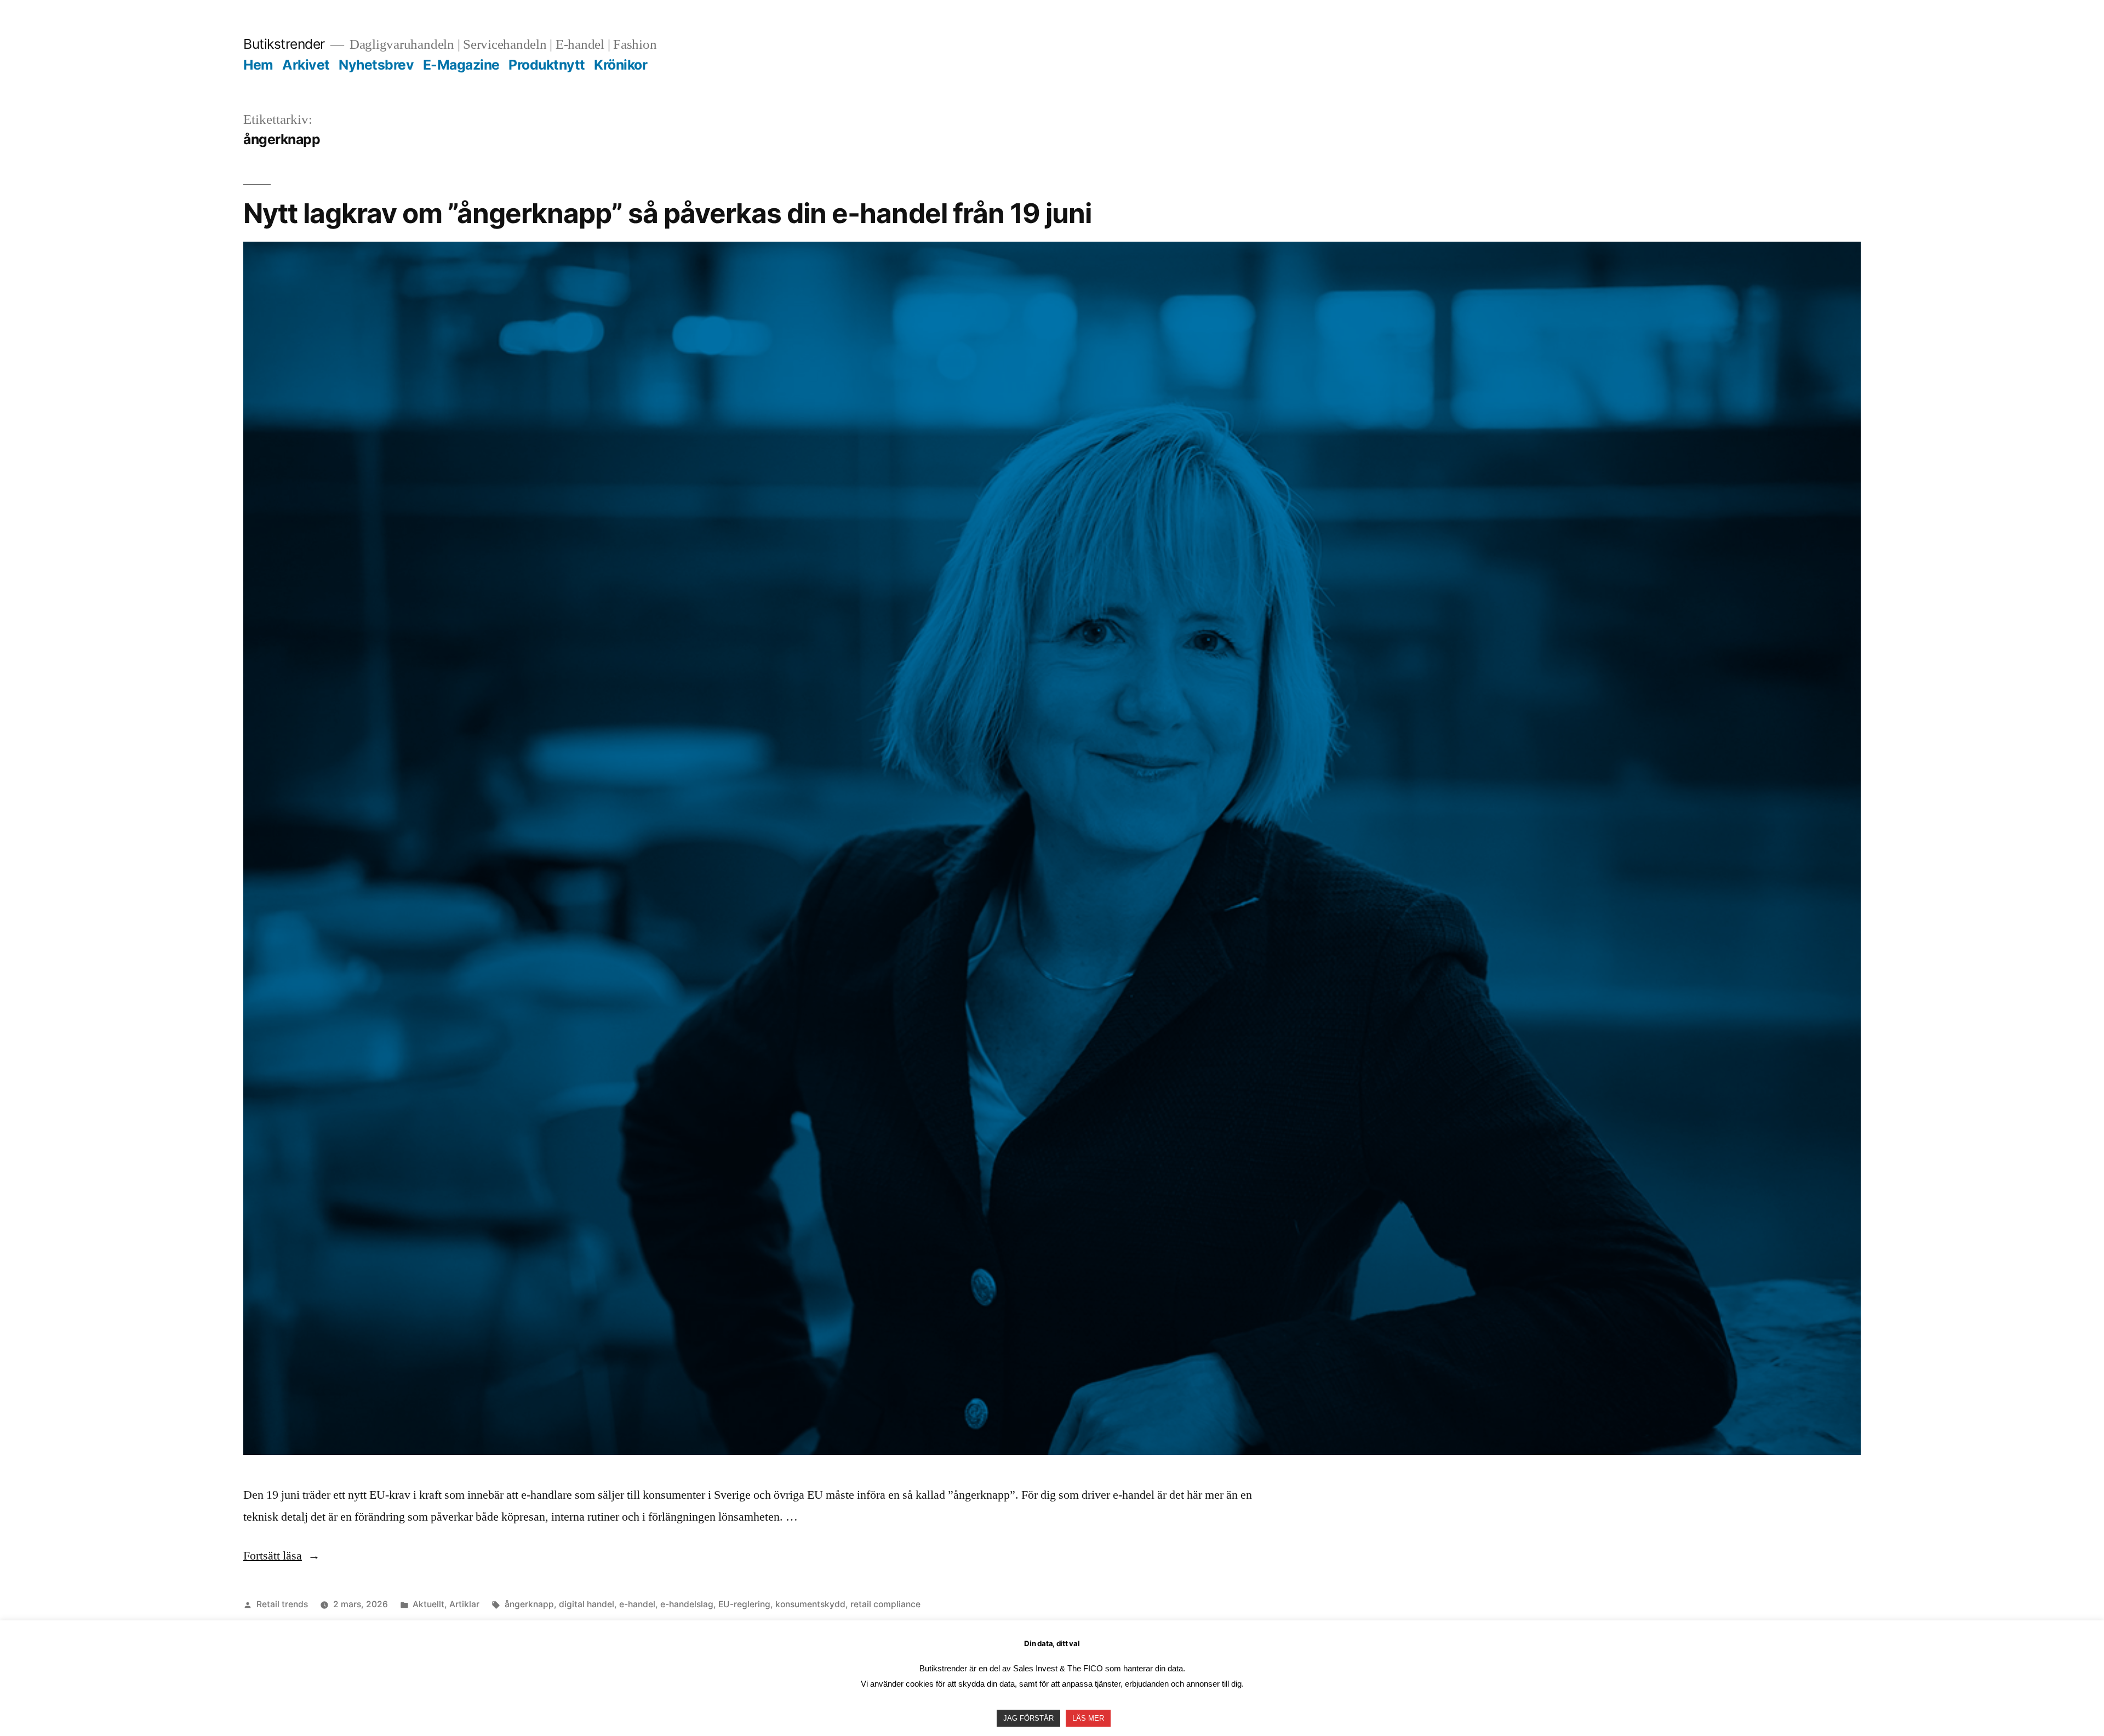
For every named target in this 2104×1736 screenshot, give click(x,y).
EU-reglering (744, 1604)
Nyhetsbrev (376, 65)
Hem (258, 65)
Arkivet (306, 65)
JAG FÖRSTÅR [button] (1028, 1718)
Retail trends (282, 1604)
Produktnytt (547, 65)
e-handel (637, 1604)
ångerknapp (529, 1604)
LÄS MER (1088, 1718)
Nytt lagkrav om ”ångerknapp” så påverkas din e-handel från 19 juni (667, 213)
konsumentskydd (810, 1604)
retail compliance (885, 1604)
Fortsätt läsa (282, 1556)
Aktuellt (428, 1604)
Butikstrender (284, 44)
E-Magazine (461, 65)
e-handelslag (687, 1604)
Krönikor (621, 65)
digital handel (587, 1604)
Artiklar (464, 1604)
